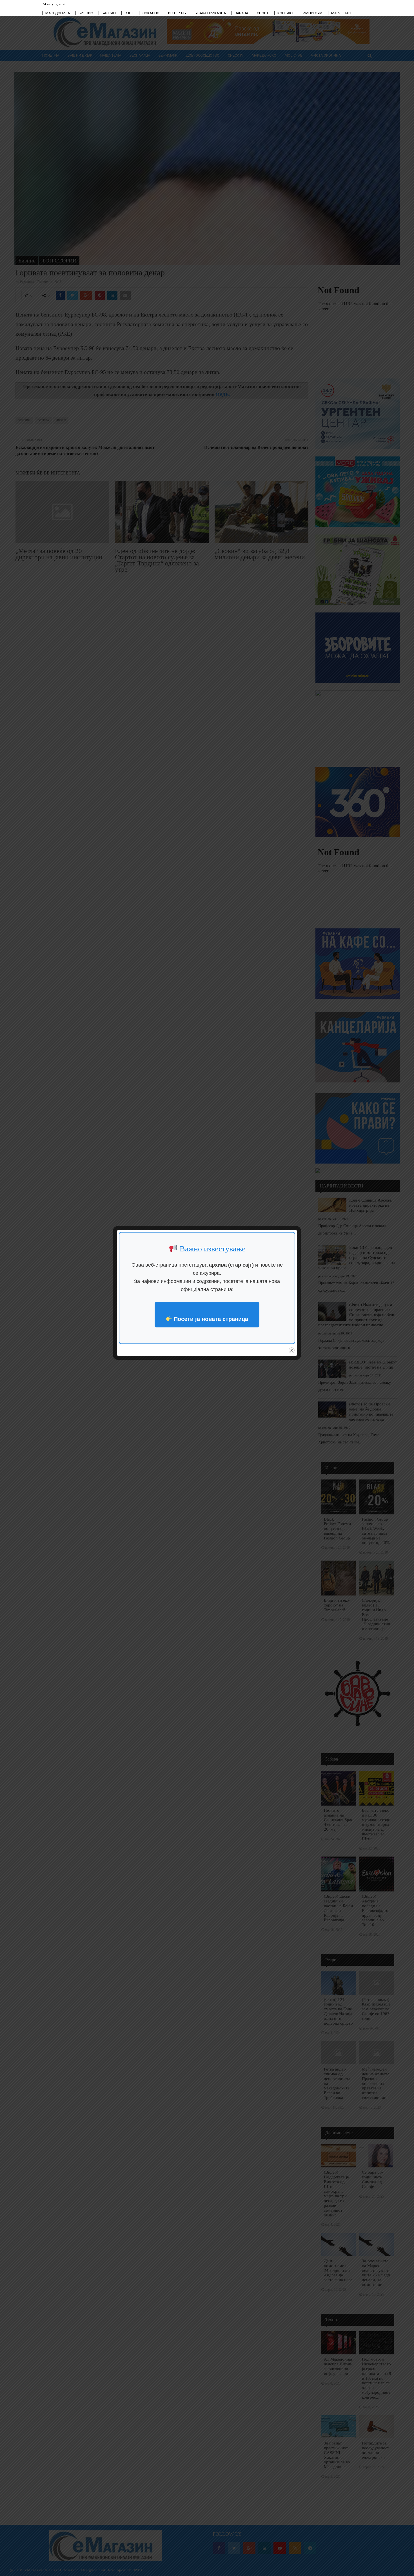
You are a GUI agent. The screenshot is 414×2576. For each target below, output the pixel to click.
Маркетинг (342, 13)
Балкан (109, 13)
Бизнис (86, 13)
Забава (241, 13)
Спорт (263, 13)
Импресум (313, 13)
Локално (151, 13)
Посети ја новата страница (210, 1319)
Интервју (177, 13)
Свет (129, 13)
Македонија (58, 13)
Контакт (286, 13)
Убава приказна (211, 13)
